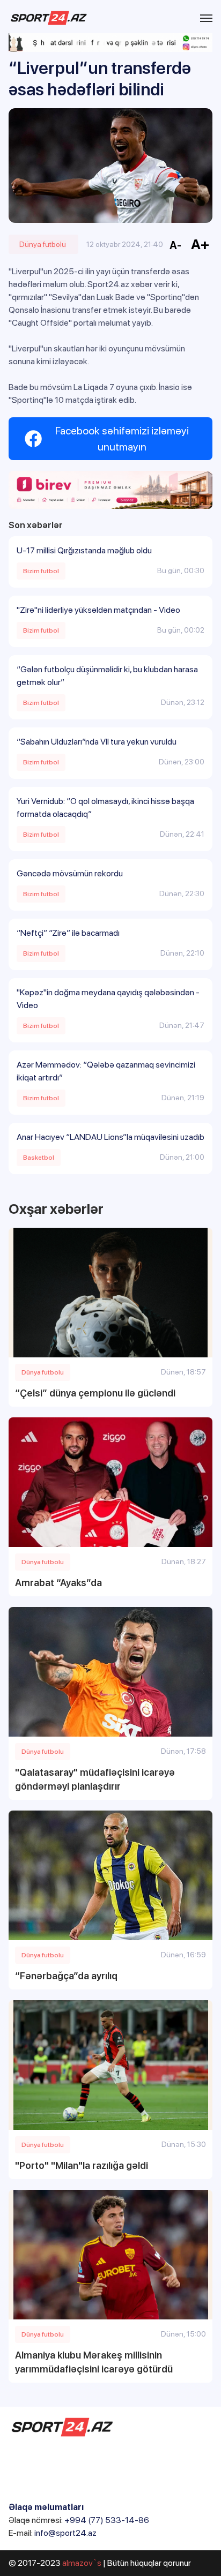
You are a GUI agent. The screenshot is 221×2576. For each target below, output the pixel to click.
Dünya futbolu (43, 244)
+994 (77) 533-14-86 (107, 2520)
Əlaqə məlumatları (46, 2507)
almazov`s (82, 2563)
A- (175, 245)
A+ (200, 244)
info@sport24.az (65, 2533)
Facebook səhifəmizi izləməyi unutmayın (122, 439)
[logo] (49, 18)
